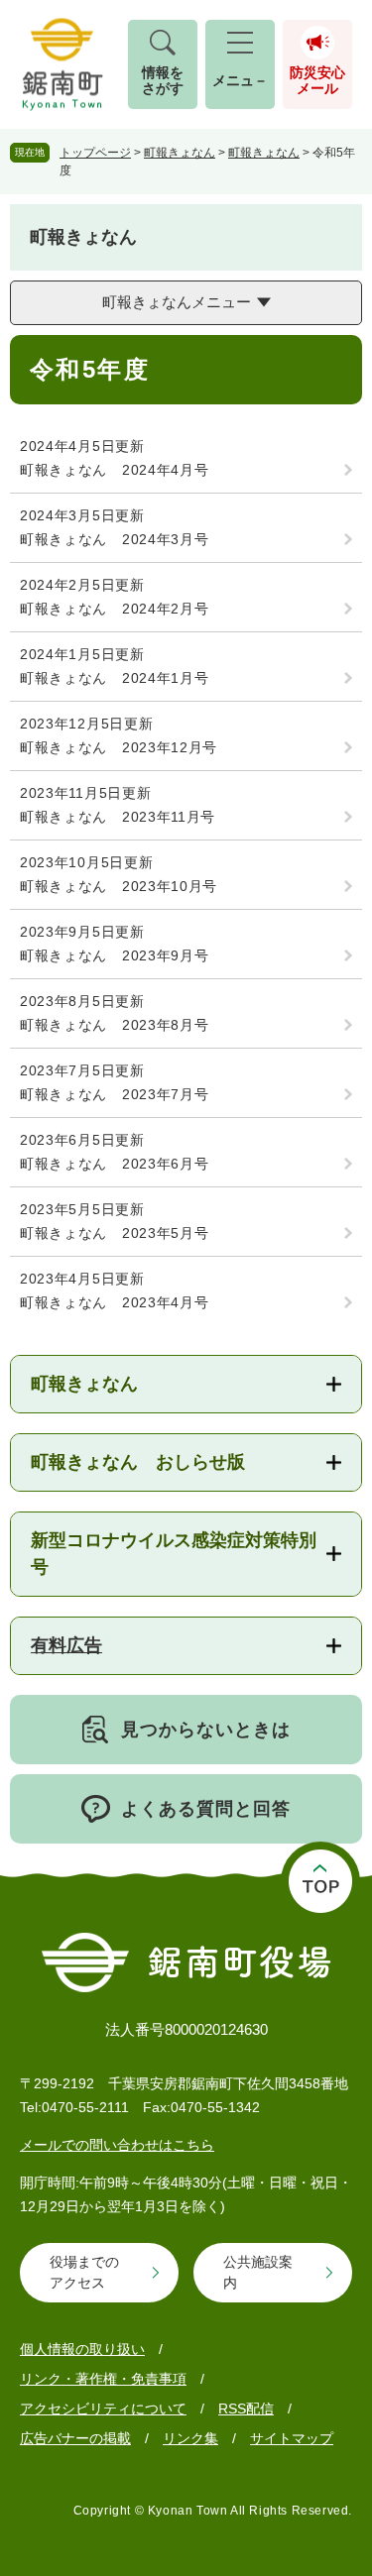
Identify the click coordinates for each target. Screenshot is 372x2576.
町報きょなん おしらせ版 (138, 1462)
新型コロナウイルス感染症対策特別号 (174, 1554)
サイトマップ (292, 2438)
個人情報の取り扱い (82, 2349)
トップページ (95, 153)
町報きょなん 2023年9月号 (115, 955)
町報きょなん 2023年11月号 (118, 817)
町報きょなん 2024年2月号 (115, 609)
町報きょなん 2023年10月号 (119, 886)
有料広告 (66, 1645)
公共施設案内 (258, 2272)
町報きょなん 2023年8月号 (115, 1025)
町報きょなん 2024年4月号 (115, 470)
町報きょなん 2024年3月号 (115, 539)
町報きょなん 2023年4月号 (115, 1302)
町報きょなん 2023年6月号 (115, 1164)
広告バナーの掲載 (75, 2438)
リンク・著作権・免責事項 (103, 2379)
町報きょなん (180, 153)
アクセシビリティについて (103, 2408)
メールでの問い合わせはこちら (117, 2145)
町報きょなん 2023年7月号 (115, 1094)
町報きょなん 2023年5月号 (115, 1233)
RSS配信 (246, 2408)
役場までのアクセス (84, 2272)
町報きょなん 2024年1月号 (115, 678)
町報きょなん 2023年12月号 (119, 747)
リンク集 (190, 2438)
